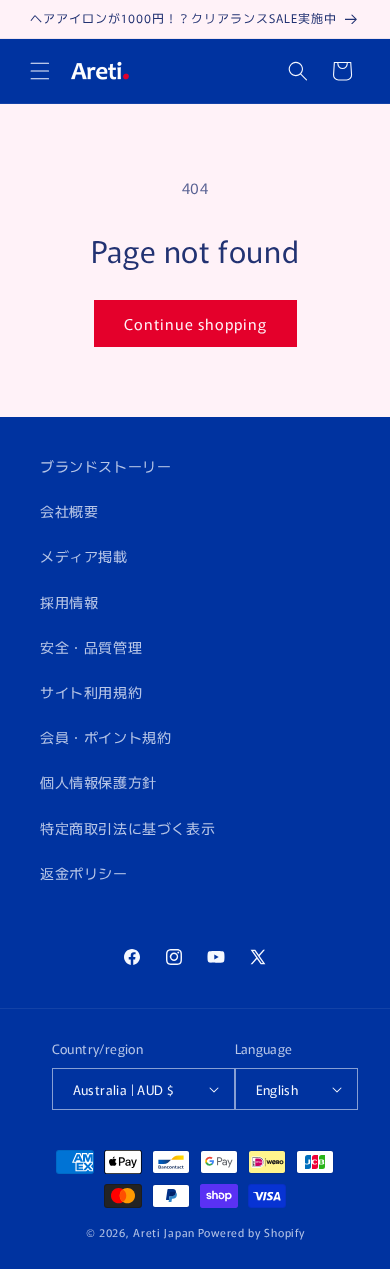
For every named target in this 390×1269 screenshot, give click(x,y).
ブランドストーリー (105, 466)
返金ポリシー (84, 873)
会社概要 (69, 511)
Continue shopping (195, 323)
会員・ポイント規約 (105, 737)
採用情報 (69, 602)
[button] (40, 71)
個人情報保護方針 (98, 782)
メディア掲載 (84, 556)
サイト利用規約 (91, 692)
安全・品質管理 (91, 647)
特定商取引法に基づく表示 (127, 828)
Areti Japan (164, 1232)
